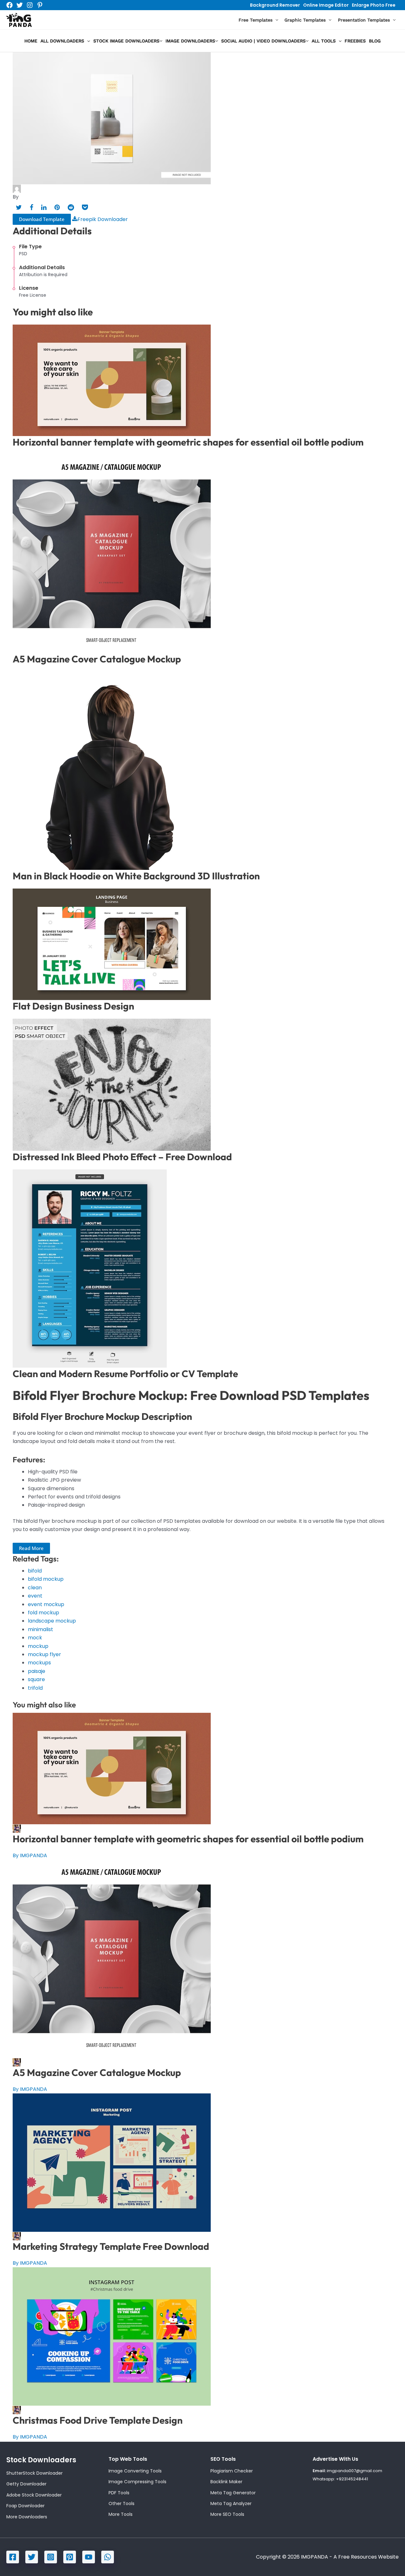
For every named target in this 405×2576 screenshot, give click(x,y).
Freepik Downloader (103, 219)
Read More (31, 1548)
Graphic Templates (305, 20)
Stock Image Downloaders (126, 41)
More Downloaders (27, 2517)
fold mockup (44, 1613)
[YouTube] (89, 2557)
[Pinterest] (40, 5)
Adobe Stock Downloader (34, 2495)
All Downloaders (62, 41)
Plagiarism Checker (232, 2471)
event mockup (46, 1604)
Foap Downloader (25, 2506)
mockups (39, 1663)
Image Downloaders (190, 41)
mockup (38, 1646)
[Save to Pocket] (85, 207)
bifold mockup (46, 1579)
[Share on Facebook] (31, 207)
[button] (275, 20)
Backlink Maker (226, 2482)
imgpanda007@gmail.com (355, 2471)
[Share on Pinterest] (57, 207)
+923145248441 (352, 2479)
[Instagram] (30, 5)
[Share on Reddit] (71, 207)
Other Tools (121, 2503)
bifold (35, 1571)
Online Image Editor (326, 5)
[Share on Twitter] (19, 207)
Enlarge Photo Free (374, 5)
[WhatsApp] (108, 2557)
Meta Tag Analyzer (231, 2503)
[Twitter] (20, 5)
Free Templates (255, 20)
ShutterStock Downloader (34, 2473)
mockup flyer (44, 1654)
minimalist (40, 1629)
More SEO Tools (227, 2514)
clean (35, 1588)
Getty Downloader (26, 2484)
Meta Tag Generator (233, 2493)
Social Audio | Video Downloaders (263, 41)
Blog (375, 41)
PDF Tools (119, 2493)
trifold (35, 1688)
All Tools (324, 41)
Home (31, 41)
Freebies (355, 41)
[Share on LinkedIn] (44, 207)
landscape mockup (52, 1621)
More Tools (121, 2514)
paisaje (37, 1671)
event (35, 1596)
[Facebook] (9, 5)
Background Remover (275, 5)
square (36, 1679)
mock (35, 1638)
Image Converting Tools (135, 2471)
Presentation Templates (364, 20)
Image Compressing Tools (137, 2482)
